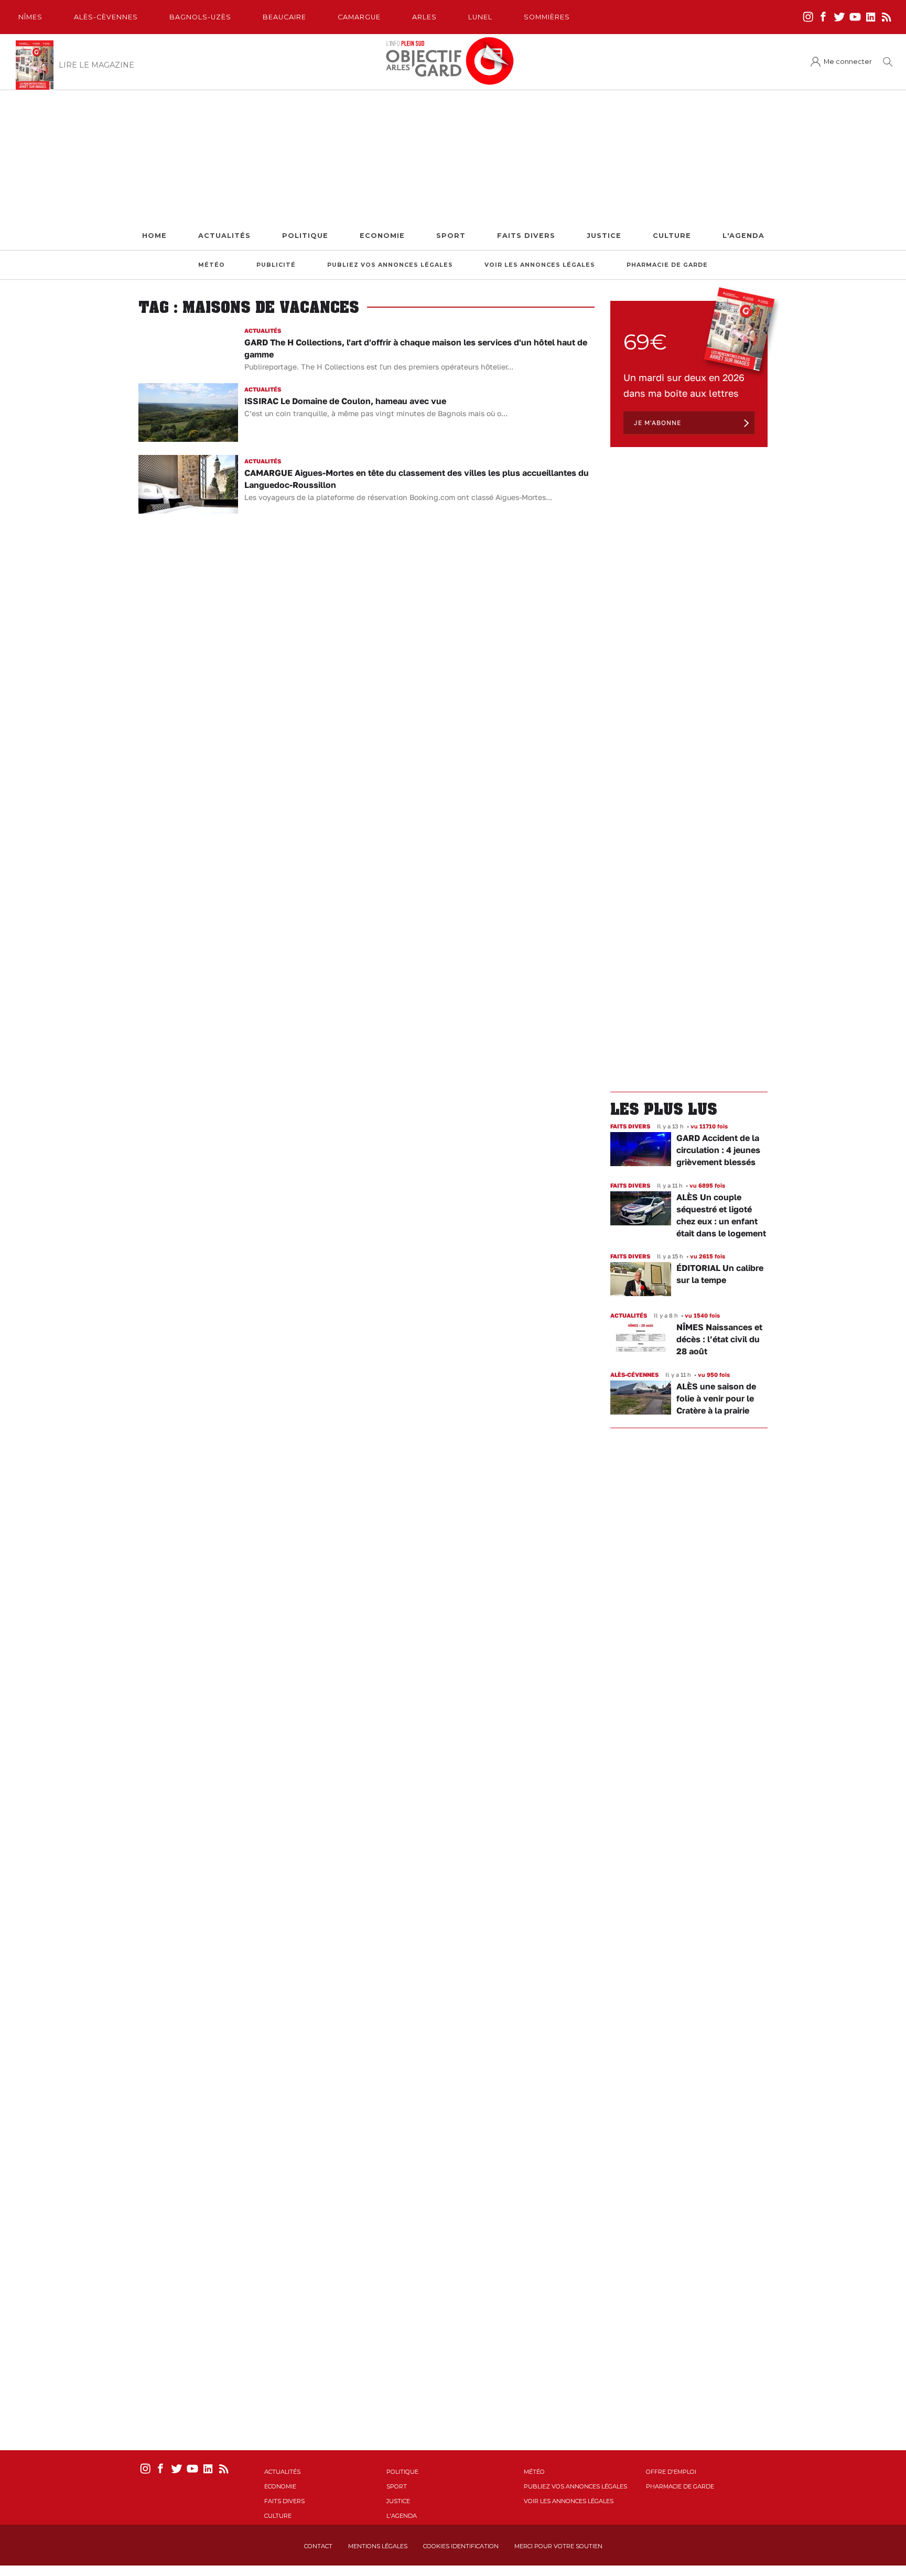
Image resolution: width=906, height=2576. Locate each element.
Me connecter (848, 62)
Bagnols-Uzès (200, 17)
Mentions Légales (378, 2546)
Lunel (480, 17)
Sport (451, 236)
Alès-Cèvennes (106, 17)
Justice (604, 236)
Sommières (547, 17)
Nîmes (30, 17)
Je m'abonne (657, 423)
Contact (318, 2546)
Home (154, 236)
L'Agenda (743, 236)
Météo (212, 265)
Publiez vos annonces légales (390, 265)
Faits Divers (526, 236)
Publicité (276, 265)
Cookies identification (461, 2546)
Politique (305, 236)
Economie (382, 236)
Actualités (224, 236)
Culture (672, 236)
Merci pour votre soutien (558, 2546)
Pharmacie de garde (667, 265)
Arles (424, 17)
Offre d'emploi (671, 2472)
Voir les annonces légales (540, 265)
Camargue (359, 17)
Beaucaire (284, 17)
